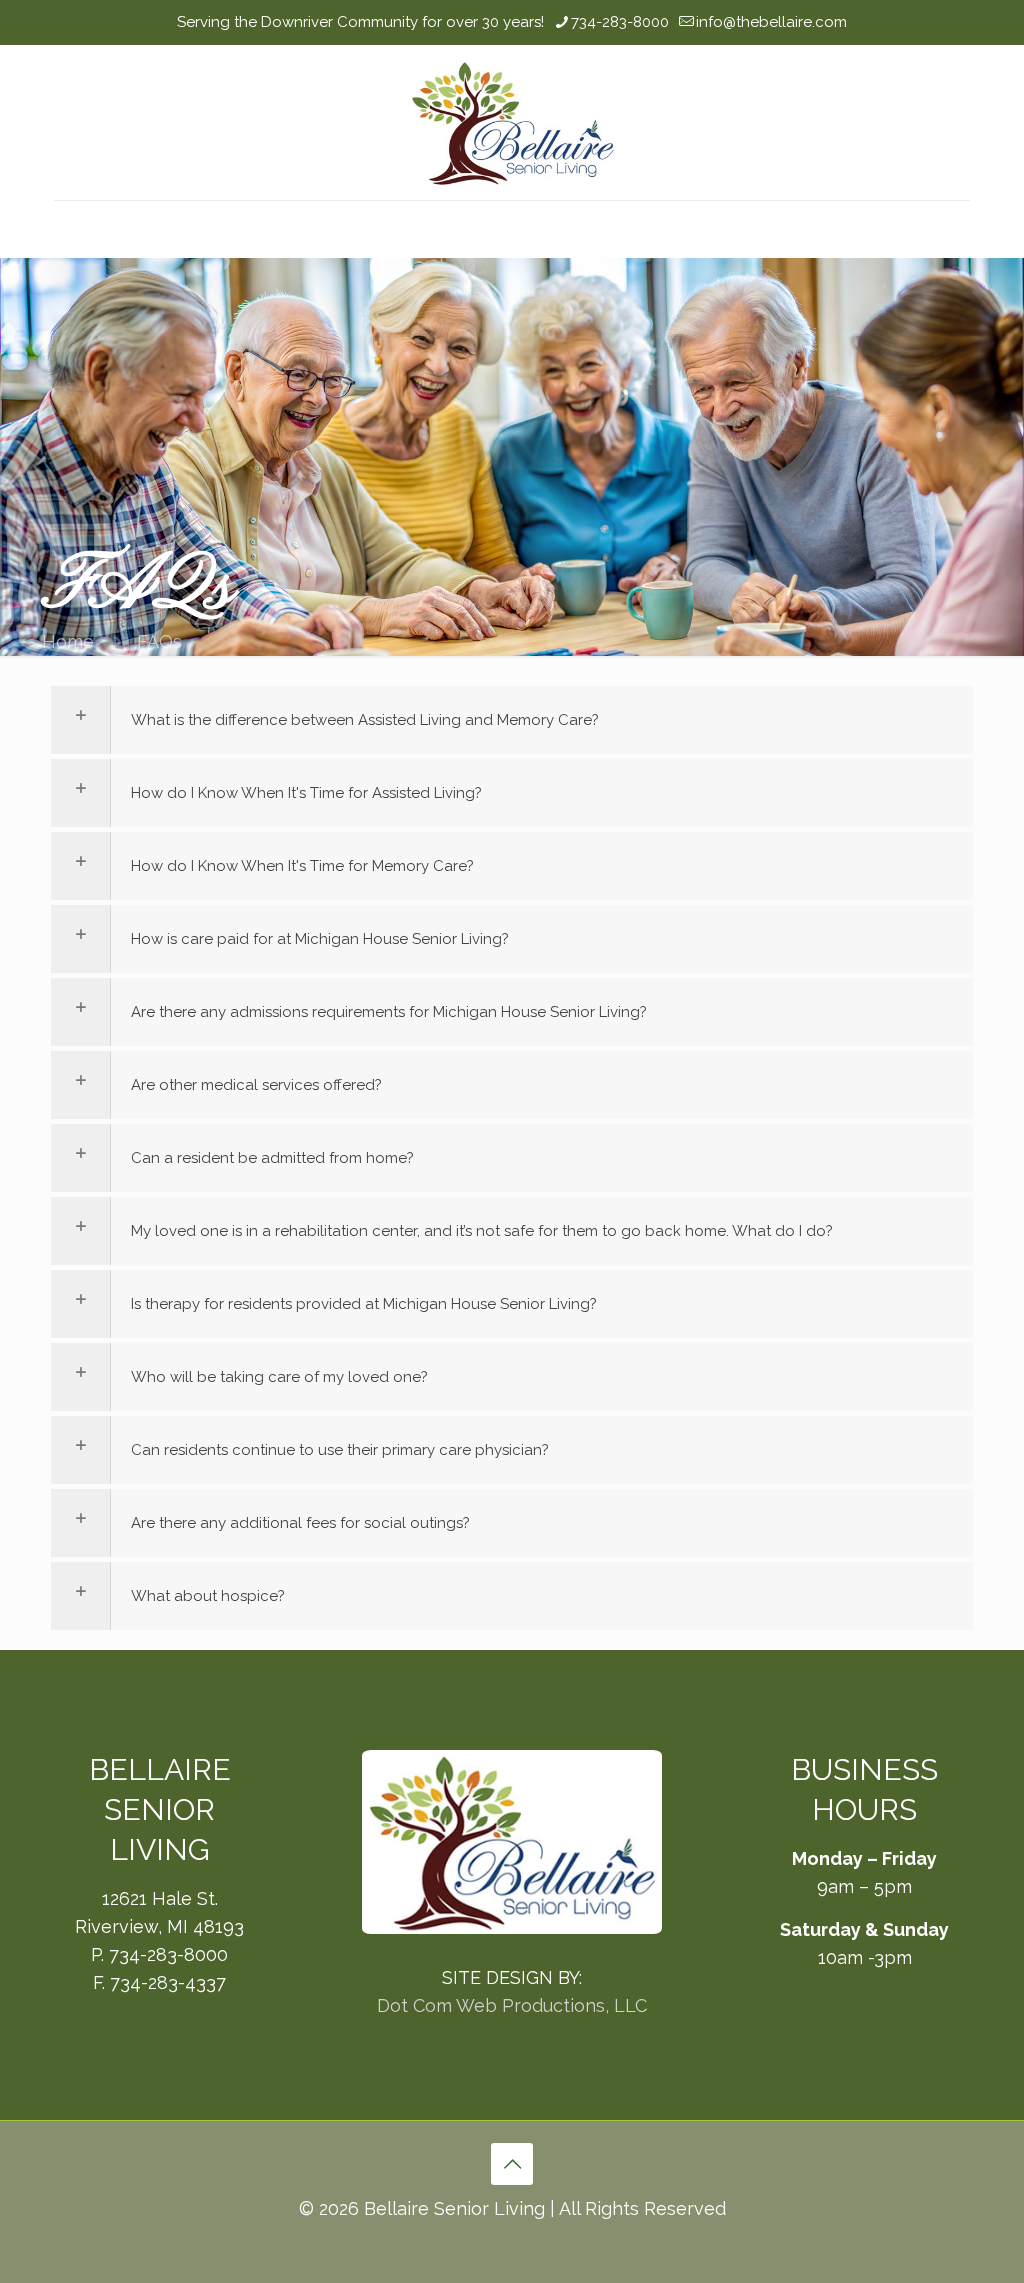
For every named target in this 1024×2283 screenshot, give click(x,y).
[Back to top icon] (512, 2164)
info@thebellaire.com (771, 22)
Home (68, 641)
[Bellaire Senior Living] (511, 122)
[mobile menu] (71, 229)
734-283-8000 (620, 22)
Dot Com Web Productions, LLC (512, 2005)
